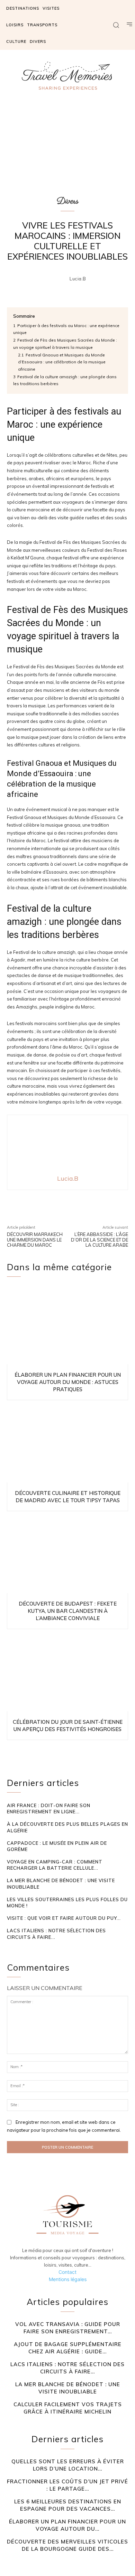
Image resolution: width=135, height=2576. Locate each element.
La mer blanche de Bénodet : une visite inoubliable (68, 2388)
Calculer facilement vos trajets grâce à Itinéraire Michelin (68, 2408)
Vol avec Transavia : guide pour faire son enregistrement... (68, 2328)
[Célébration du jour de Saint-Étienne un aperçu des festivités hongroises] (67, 1672)
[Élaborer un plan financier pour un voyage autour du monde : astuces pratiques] (67, 1325)
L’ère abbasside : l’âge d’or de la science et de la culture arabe (100, 1240)
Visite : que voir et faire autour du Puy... (64, 1918)
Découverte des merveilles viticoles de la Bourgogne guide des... (67, 2545)
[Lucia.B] (60, 279)
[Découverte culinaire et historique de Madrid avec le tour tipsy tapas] (67, 1443)
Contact (67, 2272)
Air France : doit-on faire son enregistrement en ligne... (49, 1808)
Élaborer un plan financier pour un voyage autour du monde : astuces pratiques (68, 1382)
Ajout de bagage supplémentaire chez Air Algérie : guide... (68, 2348)
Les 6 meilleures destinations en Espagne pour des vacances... (68, 2505)
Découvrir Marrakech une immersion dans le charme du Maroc (35, 1240)
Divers (68, 201)
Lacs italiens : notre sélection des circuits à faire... (67, 2368)
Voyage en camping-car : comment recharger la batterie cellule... (55, 1865)
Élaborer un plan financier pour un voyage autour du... (67, 2525)
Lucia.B (78, 279)
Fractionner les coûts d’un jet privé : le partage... (67, 2485)
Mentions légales (68, 2279)
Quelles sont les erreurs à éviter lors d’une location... (68, 2465)
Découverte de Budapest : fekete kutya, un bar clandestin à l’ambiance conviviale (68, 1611)
